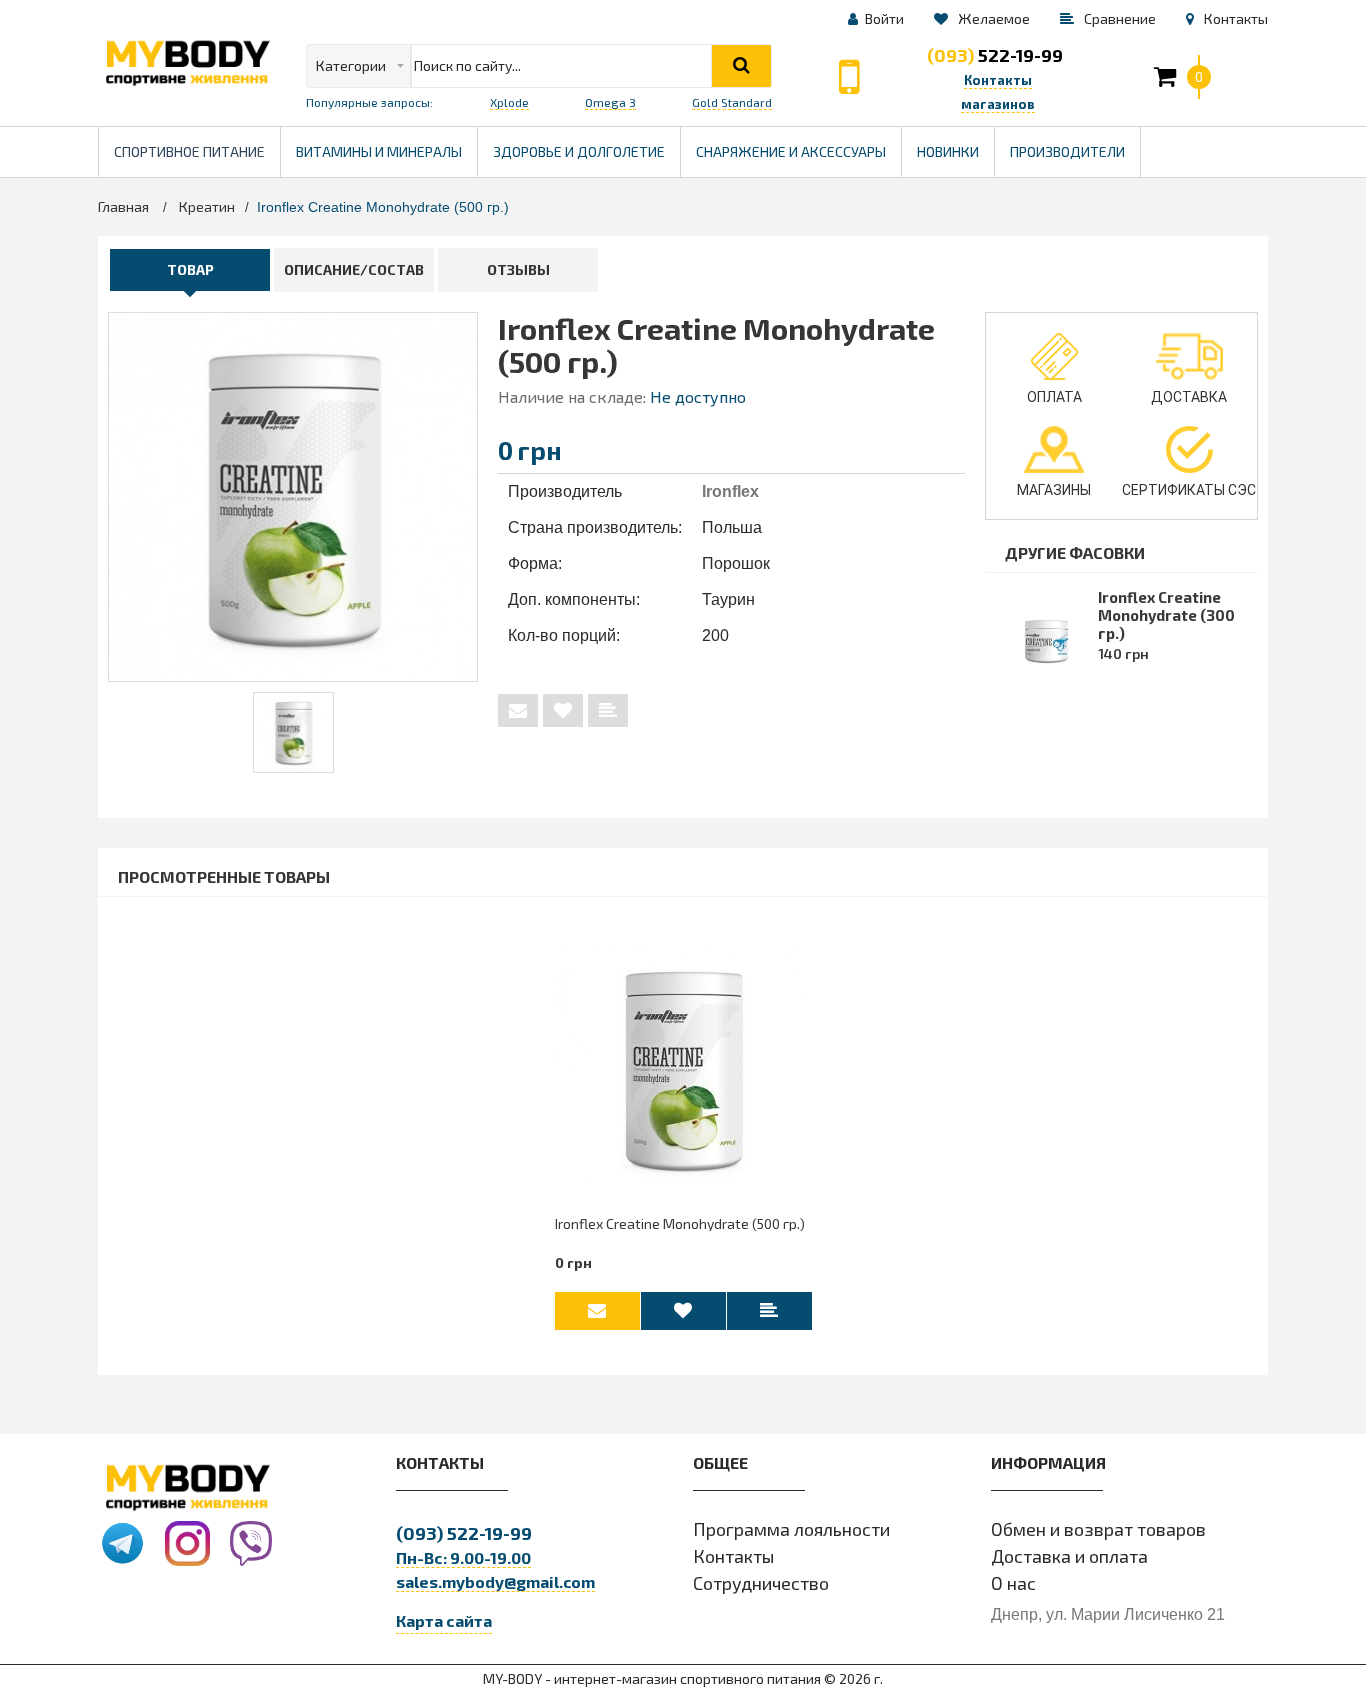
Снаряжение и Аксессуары (791, 151)
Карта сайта (444, 1620)
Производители (1075, 143)
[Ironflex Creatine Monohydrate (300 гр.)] (293, 732)
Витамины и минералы (379, 151)
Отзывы (518, 269)
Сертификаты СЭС (1189, 490)
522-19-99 (995, 55)
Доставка (1189, 397)
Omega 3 (610, 102)
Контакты (733, 1556)
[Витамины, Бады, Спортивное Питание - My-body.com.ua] (187, 63)
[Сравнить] (608, 710)
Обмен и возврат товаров (1098, 1529)
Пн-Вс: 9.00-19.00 (463, 1557)
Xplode (509, 102)
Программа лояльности (791, 1529)
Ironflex (730, 491)
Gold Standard (732, 102)
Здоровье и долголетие (586, 143)
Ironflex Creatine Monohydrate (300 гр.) (1166, 615)
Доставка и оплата (1069, 1556)
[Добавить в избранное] (683, 1311)
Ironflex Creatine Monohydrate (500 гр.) (680, 1223)
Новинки (948, 151)
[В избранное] (563, 710)
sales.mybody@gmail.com (495, 1581)
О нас (1013, 1583)
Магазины (1054, 490)
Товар (190, 269)
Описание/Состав (354, 269)
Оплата (1054, 397)
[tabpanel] (293, 732)
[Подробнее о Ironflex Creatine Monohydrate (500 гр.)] (683, 1069)
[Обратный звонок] (849, 77)
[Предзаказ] (518, 710)
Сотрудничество (761, 1583)
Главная (123, 206)
